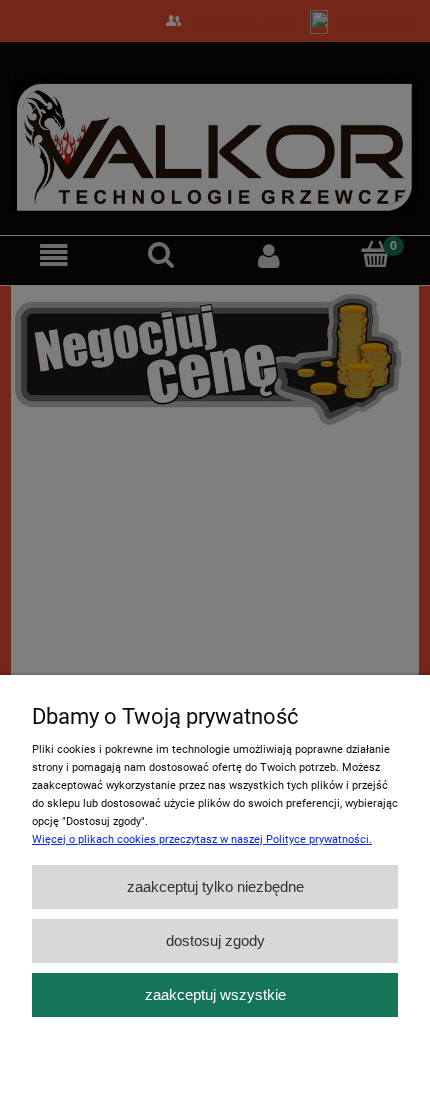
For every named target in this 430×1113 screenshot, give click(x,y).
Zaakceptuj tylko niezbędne (215, 886)
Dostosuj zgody (215, 940)
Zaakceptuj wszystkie (215, 994)
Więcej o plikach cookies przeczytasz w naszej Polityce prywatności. (202, 839)
